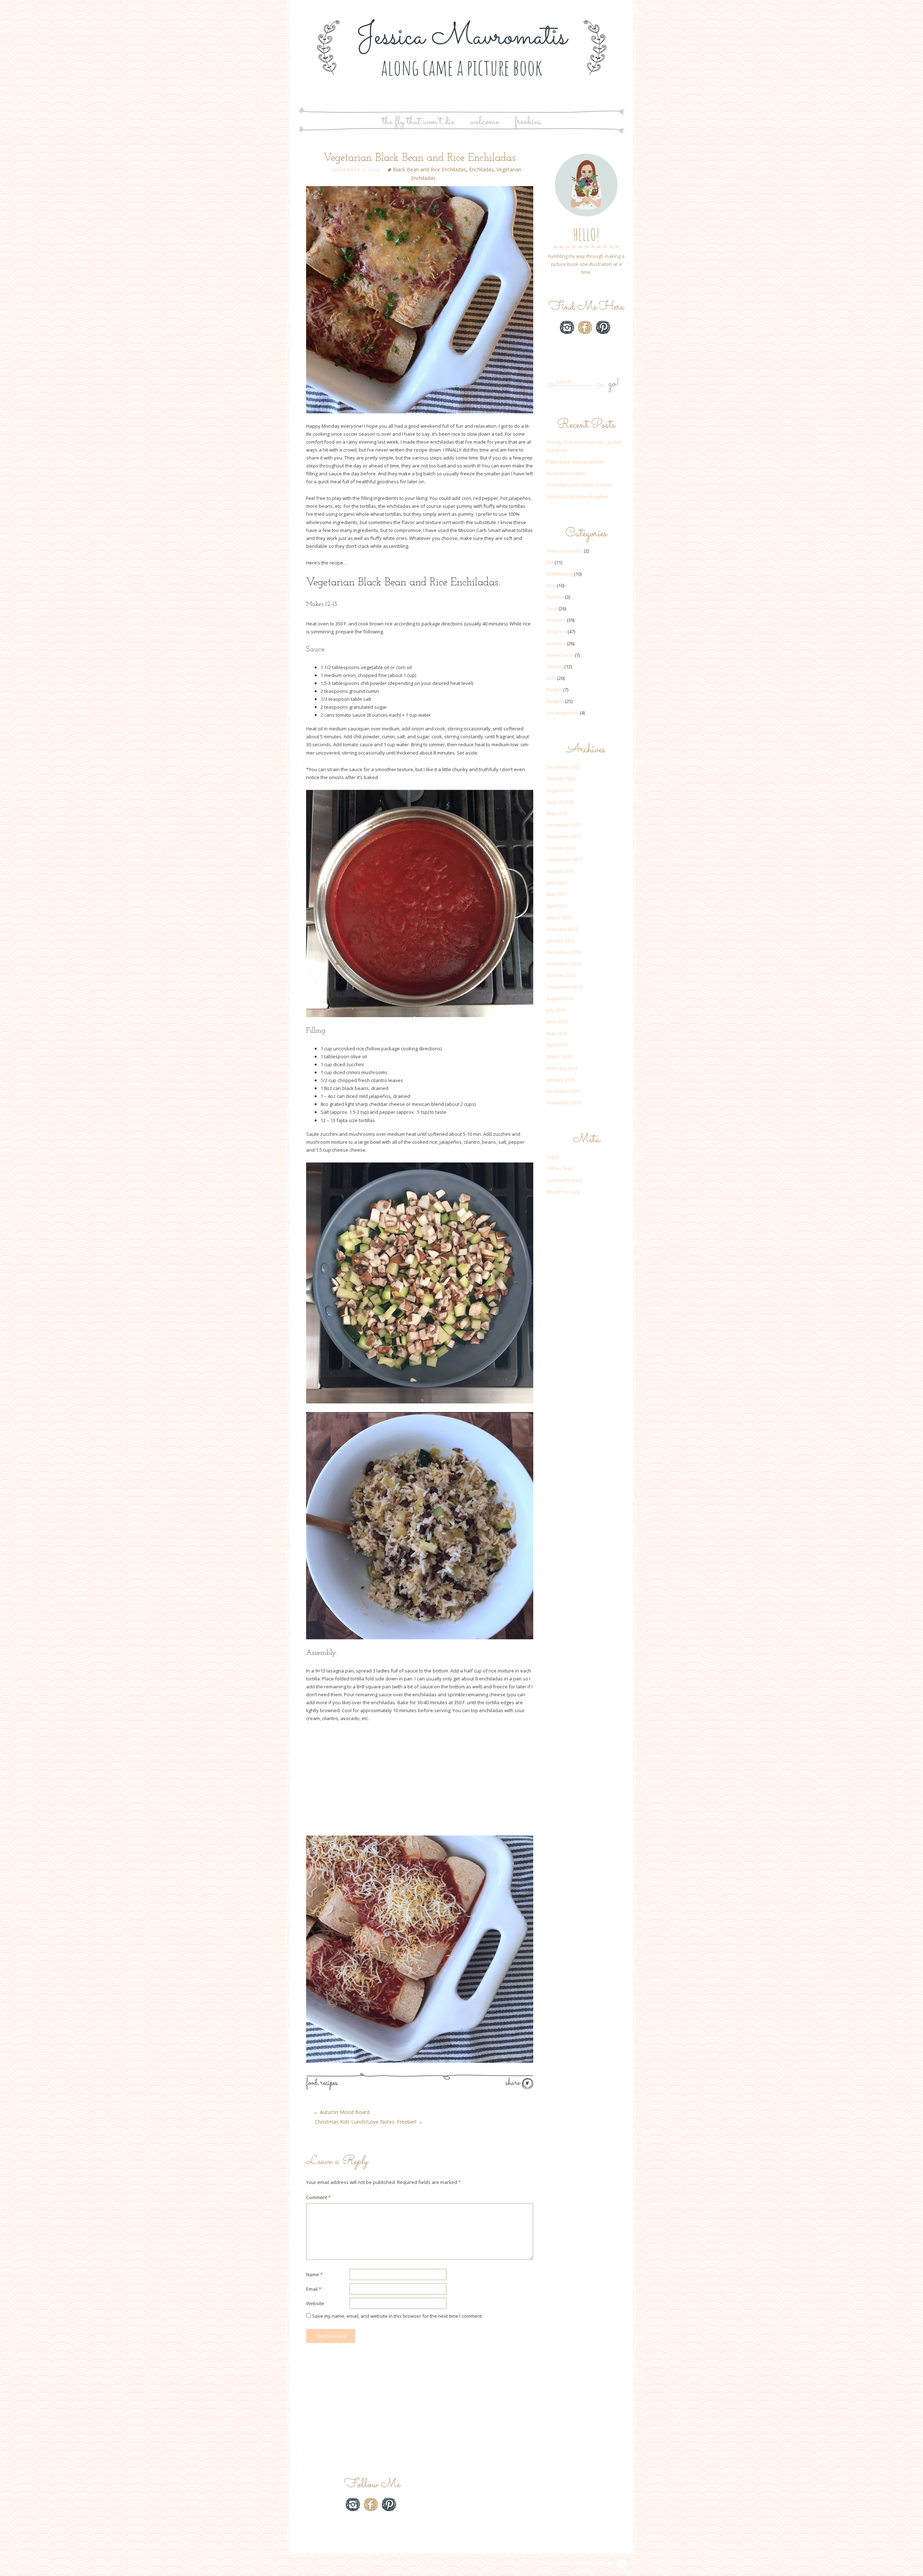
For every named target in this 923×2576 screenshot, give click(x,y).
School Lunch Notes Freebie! (577, 497)
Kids (551, 678)
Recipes (329, 2083)
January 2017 (561, 941)
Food (312, 2083)
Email (314, 2289)
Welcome (485, 122)
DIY (550, 562)
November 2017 (564, 836)
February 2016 (562, 1068)
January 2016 (561, 1080)
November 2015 (564, 1103)
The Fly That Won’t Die (418, 122)
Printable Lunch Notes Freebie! (580, 485)
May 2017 (557, 894)
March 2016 (559, 1056)
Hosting (555, 667)
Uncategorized (563, 713)
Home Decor (560, 655)
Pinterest (603, 327)
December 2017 (564, 825)
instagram (567, 327)
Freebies (528, 122)
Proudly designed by (580, 2564)
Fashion (555, 597)
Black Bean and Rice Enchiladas (429, 169)
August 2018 (560, 802)
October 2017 (561, 848)
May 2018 (557, 813)
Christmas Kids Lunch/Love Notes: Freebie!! (369, 2122)
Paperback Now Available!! (576, 462)
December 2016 (564, 952)
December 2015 (564, 1091)
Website (315, 2303)
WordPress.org (563, 1192)
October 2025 (561, 778)
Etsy (585, 345)
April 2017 (557, 906)
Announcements (565, 551)
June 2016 (557, 1021)
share (514, 2083)
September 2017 (564, 860)
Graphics (557, 632)
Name (314, 2274)
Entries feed (560, 1168)
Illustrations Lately (566, 473)
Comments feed (564, 1180)
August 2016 (560, 998)
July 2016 (556, 1010)
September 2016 (564, 987)
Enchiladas (481, 169)
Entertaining (560, 574)
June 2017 (557, 883)
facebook (585, 327)
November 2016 (564, 964)
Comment (318, 2197)
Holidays (556, 643)
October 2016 (561, 975)
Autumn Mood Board (341, 2112)
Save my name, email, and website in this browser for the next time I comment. (397, 2316)
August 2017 (560, 871)
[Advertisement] (420, 1781)
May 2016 (557, 1033)
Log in (553, 1157)
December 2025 (564, 767)
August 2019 (560, 790)
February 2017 (562, 929)
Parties (554, 690)
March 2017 (559, 918)
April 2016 (557, 1045)
